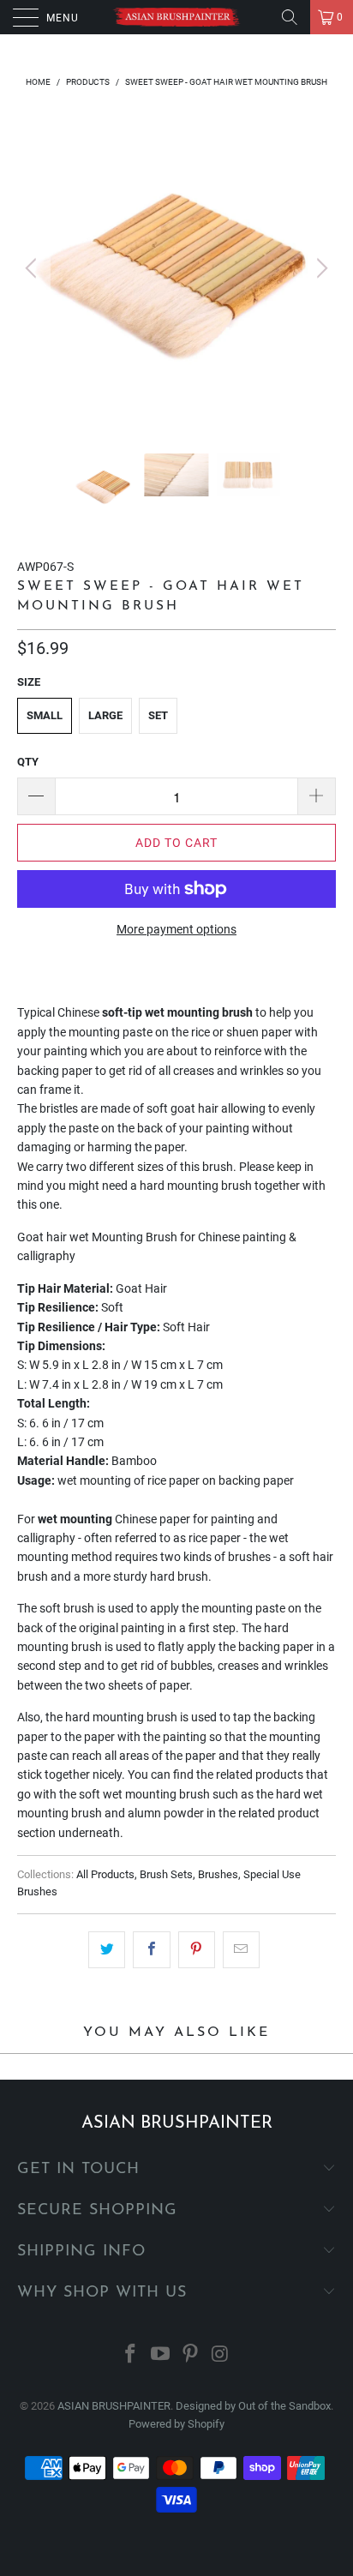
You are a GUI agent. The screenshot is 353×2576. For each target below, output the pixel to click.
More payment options (176, 929)
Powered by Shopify (176, 2424)
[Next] (320, 268)
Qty (28, 762)
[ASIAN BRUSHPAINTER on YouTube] (161, 2355)
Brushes (218, 1874)
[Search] (290, 17)
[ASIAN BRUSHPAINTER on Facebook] (131, 2355)
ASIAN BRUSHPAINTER (114, 2406)
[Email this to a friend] (241, 1949)
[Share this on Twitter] (107, 1949)
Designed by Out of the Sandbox (253, 2406)
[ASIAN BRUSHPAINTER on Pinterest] (191, 2355)
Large (105, 715)
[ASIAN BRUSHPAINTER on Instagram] (220, 2355)
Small (45, 715)
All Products (105, 1874)
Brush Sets (166, 1874)
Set (158, 715)
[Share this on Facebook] (151, 1949)
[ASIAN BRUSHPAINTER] (176, 17)
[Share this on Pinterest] (197, 1949)
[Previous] (33, 268)
